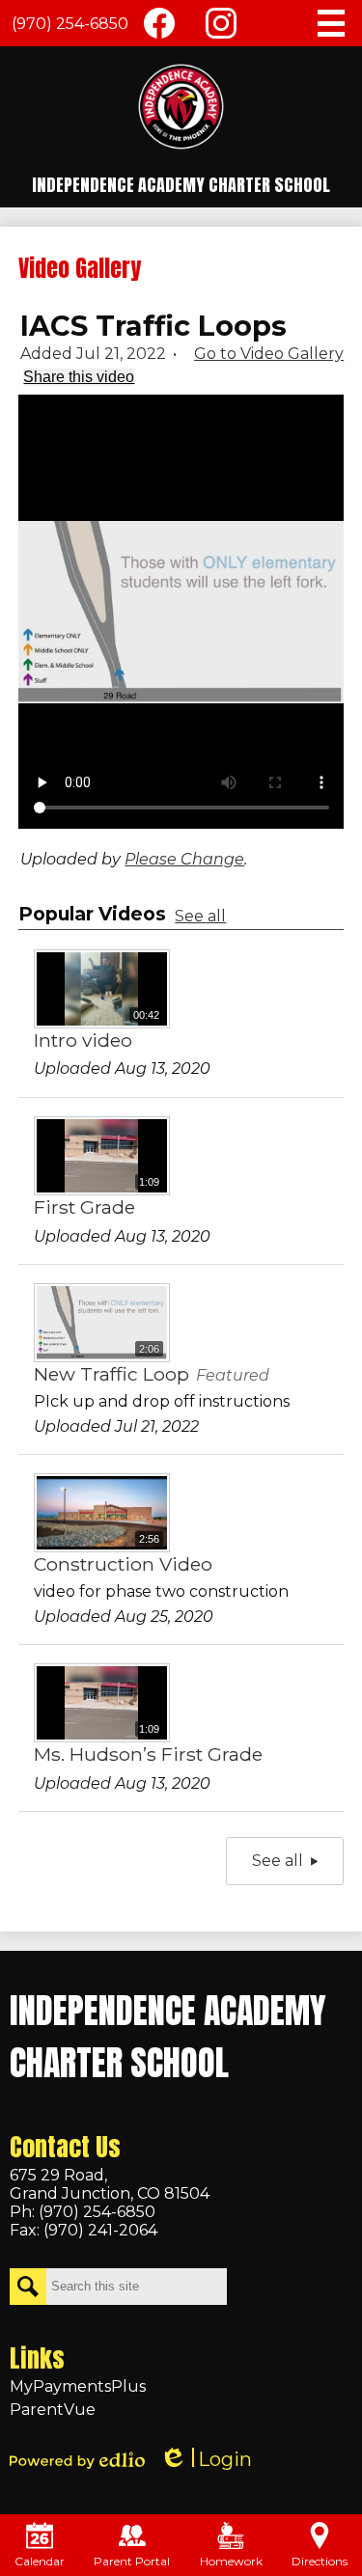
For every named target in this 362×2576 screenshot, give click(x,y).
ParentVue (53, 2410)
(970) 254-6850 (70, 24)
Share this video (79, 377)
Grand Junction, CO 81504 (110, 2184)
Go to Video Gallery (269, 354)
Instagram (221, 23)
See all (200, 916)
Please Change (184, 859)
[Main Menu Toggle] (331, 23)
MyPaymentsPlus (78, 2386)
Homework (231, 2561)
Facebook (159, 23)
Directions (320, 2561)
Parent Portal (132, 2561)
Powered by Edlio (77, 2460)
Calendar (40, 2561)
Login (206, 2460)
